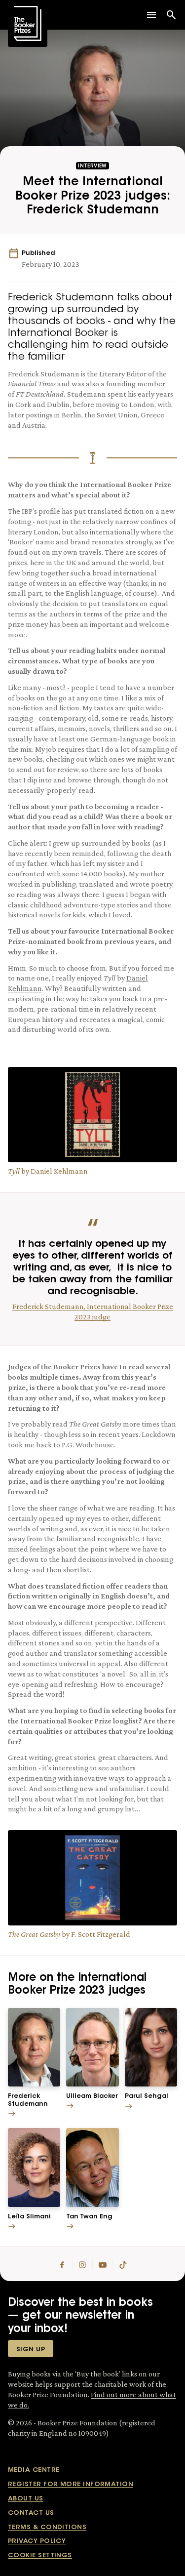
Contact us (31, 2513)
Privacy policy (37, 2541)
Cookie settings (40, 2556)
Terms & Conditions (47, 2527)
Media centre (34, 2470)
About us (26, 2499)
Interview (92, 166)
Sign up (31, 2350)
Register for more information (71, 2484)
